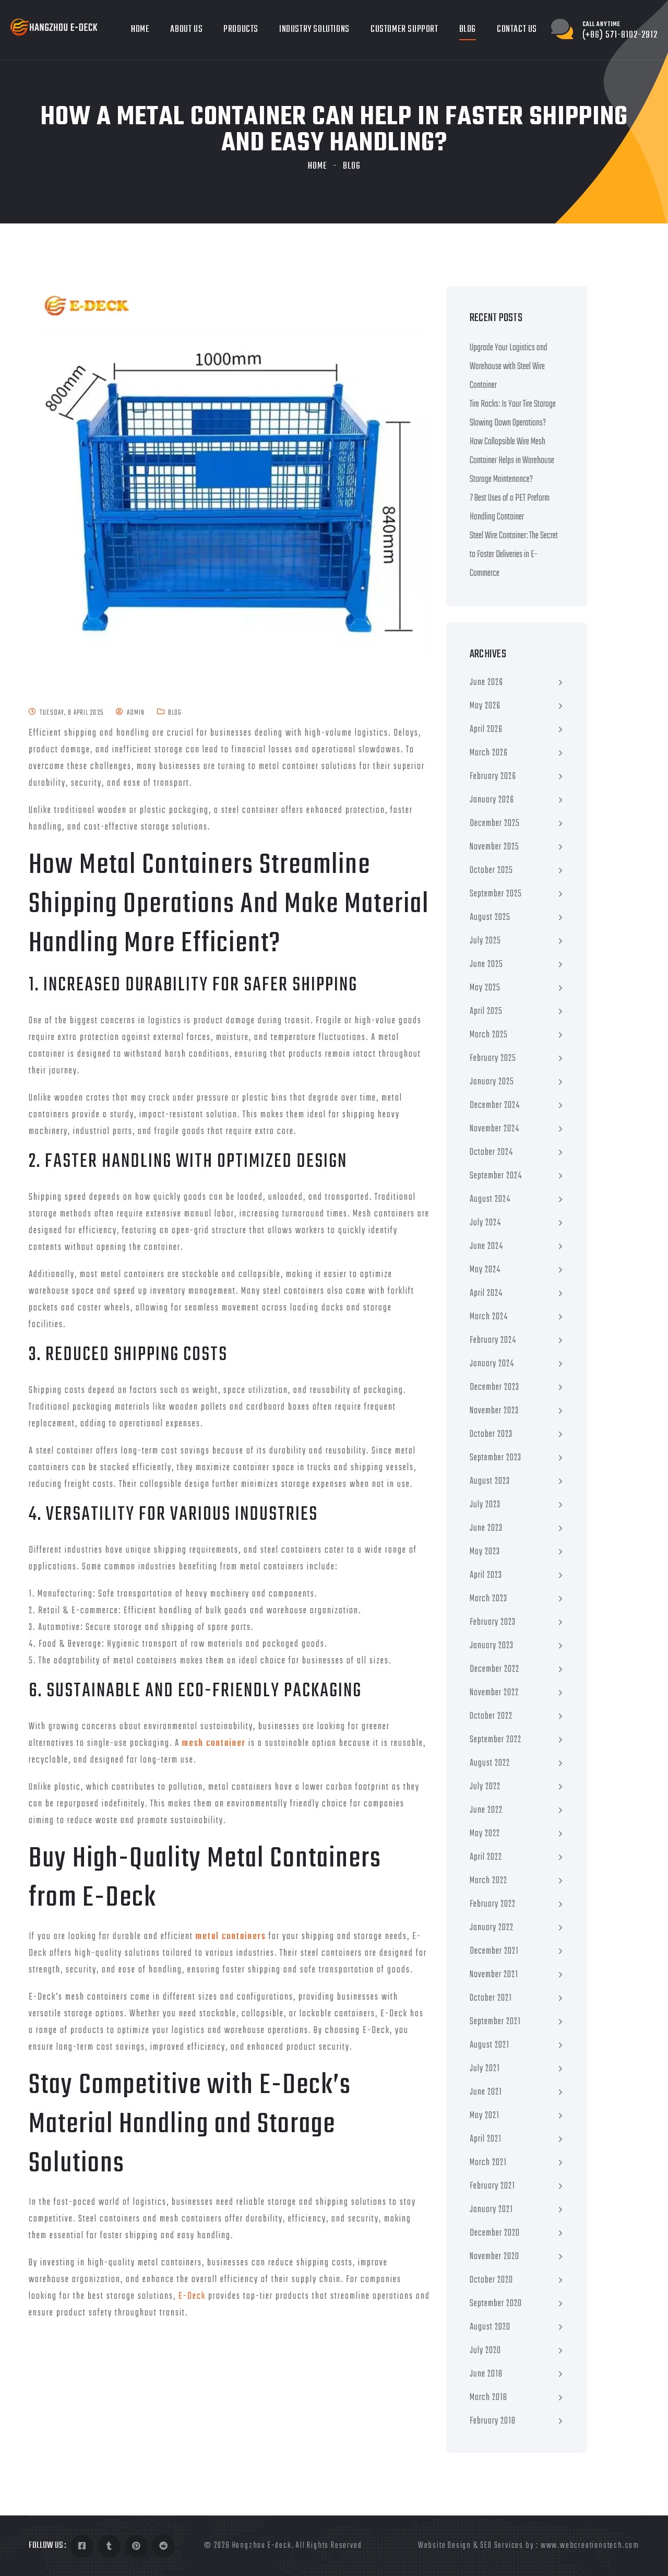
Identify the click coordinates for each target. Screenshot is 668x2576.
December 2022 (494, 1669)
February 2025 (493, 1059)
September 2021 (495, 2022)
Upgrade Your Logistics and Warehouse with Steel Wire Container (509, 367)
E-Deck (192, 2296)
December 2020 (495, 2233)
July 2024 (485, 1223)
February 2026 (493, 777)
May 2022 (485, 1834)
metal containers (231, 1937)
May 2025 (485, 988)
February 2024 (493, 1340)
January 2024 (492, 1364)
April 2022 (486, 1857)
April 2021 (486, 2139)
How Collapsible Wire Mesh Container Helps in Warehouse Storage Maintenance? (512, 461)
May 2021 (485, 2116)
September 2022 (496, 1740)
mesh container (214, 1744)
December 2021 (494, 1951)
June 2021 (486, 2092)
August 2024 (490, 1200)
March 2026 (489, 753)
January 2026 (492, 800)
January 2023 (492, 1646)
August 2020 (490, 2327)
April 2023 (486, 1575)
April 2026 (486, 730)
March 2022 (488, 1881)
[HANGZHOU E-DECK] (54, 27)
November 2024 (494, 1129)
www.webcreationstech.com (590, 2546)
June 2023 (486, 1528)
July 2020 (485, 2351)
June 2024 (486, 1246)
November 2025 (494, 847)
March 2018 (488, 2398)
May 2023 (485, 1552)
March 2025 (489, 1035)
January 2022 (492, 1928)
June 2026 (486, 683)
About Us (186, 29)
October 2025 (491, 871)
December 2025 (495, 824)
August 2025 (490, 918)
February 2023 (493, 1622)
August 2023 (490, 1481)
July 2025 (485, 941)
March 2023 (488, 1599)
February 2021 (492, 2186)
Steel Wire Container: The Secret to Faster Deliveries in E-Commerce (514, 555)
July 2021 (485, 2069)
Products (241, 29)
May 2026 (485, 706)
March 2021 (488, 2163)
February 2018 (493, 2421)
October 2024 (491, 1153)
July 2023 (485, 1505)
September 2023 (496, 1458)
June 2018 (486, 2374)
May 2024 (485, 1270)
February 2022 (493, 1904)
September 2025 (496, 894)
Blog (468, 29)
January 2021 (491, 2210)
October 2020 (491, 2280)
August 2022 (490, 1763)
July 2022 (485, 1787)
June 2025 (486, 965)
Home (140, 29)
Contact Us (517, 29)
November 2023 (494, 1411)
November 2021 (494, 1975)
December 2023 (494, 1387)
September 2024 (496, 1176)
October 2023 (491, 1434)
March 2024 (489, 1317)
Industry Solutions (314, 29)
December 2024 (495, 1106)
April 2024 (486, 1293)
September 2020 (496, 2304)
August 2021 (490, 2045)
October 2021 (491, 1998)
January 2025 (492, 1082)
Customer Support (404, 29)
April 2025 (486, 1012)
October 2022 (491, 1716)
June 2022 (486, 1810)
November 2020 (494, 2257)
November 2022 (494, 1693)
